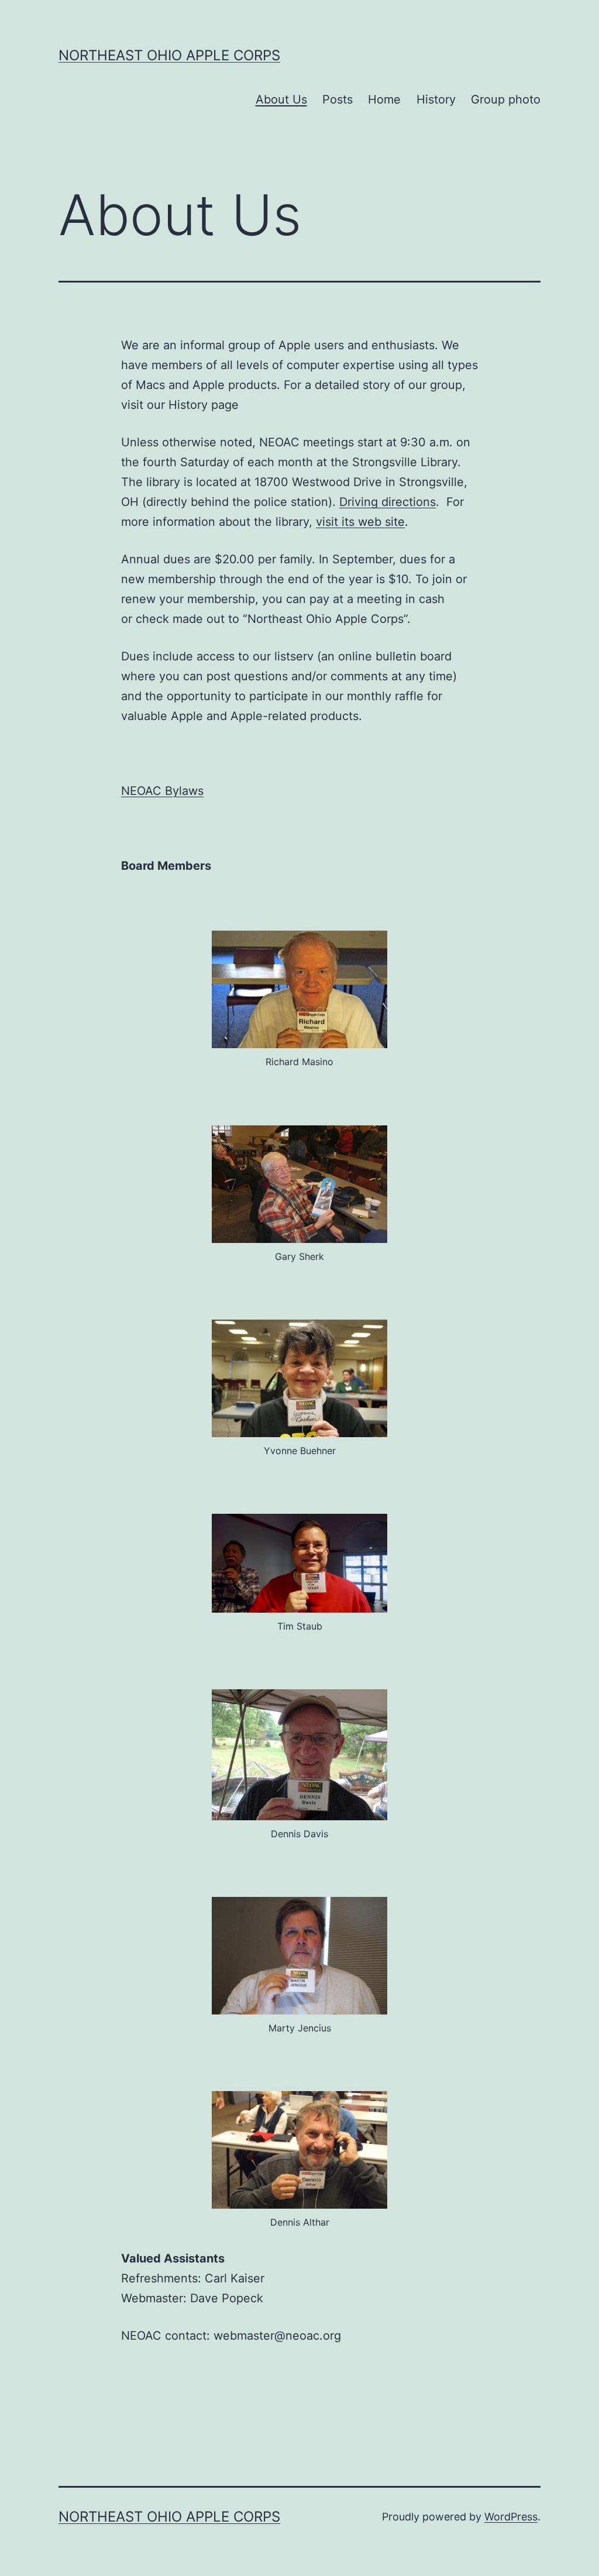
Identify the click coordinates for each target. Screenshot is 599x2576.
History (436, 99)
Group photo (506, 99)
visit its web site (360, 522)
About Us (281, 99)
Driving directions (388, 502)
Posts (338, 99)
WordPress (511, 2517)
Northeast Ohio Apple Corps (169, 55)
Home (384, 99)
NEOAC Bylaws (162, 791)
